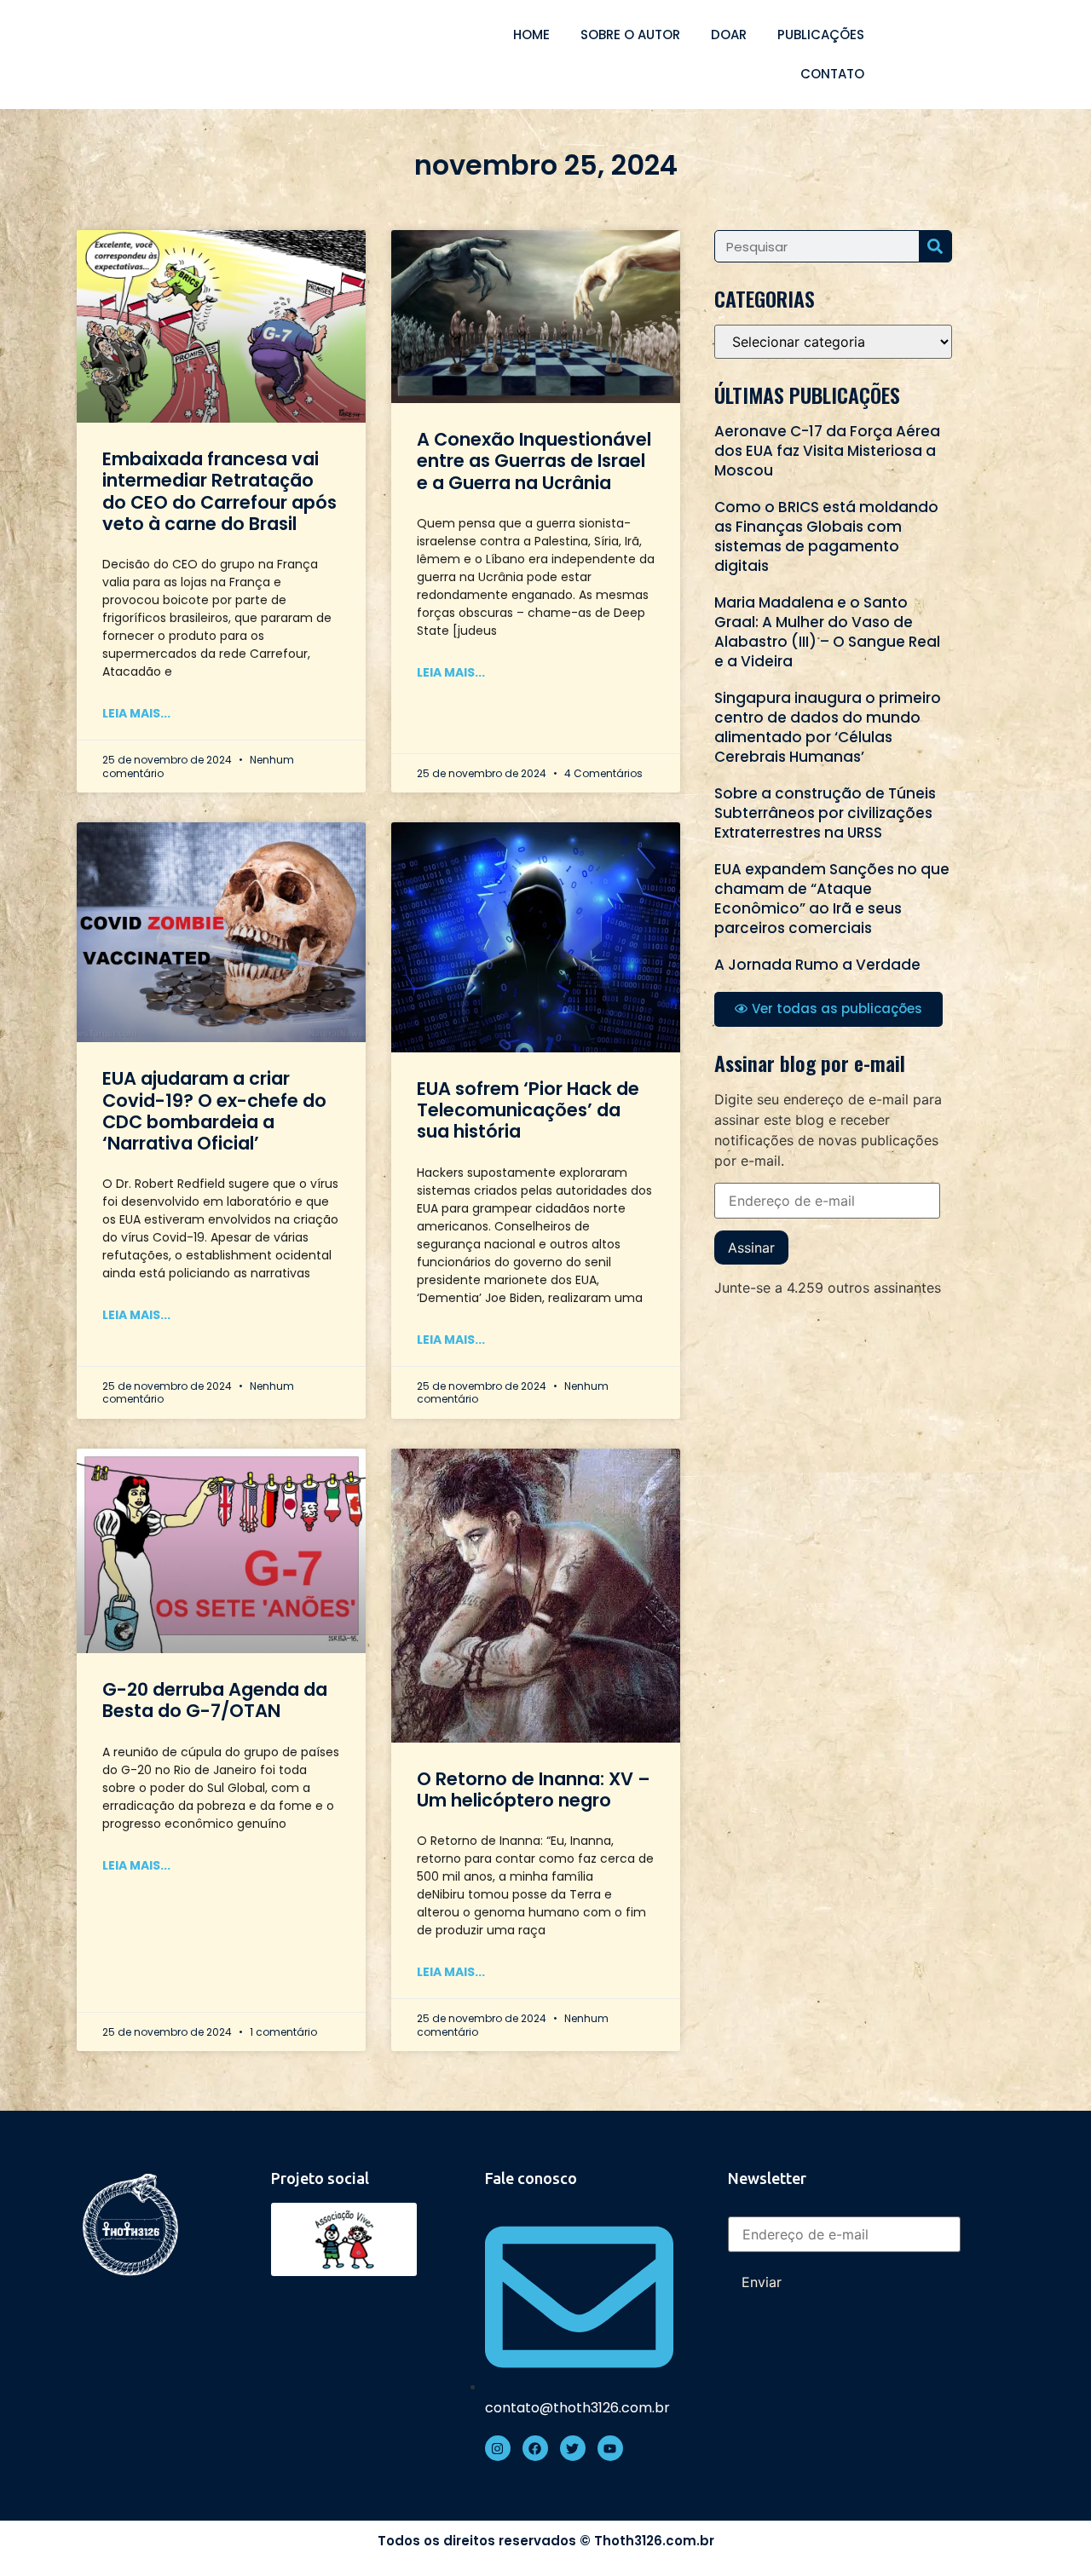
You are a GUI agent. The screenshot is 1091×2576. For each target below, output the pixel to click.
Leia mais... (136, 713)
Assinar (751, 1248)
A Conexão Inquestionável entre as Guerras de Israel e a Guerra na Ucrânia (534, 461)
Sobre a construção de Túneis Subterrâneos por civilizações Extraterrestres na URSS (825, 813)
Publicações (821, 35)
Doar (729, 35)
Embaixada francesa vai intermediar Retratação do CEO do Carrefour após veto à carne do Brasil (219, 491)
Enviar (762, 2282)
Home (531, 35)
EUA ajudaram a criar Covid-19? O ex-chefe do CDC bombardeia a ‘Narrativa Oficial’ (214, 1111)
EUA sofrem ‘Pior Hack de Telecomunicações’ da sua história (528, 1110)
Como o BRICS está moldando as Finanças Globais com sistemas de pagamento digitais (826, 536)
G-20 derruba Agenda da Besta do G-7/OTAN (215, 1700)
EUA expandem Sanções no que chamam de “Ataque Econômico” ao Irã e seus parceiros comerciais (832, 899)
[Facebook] (535, 2448)
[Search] (935, 246)
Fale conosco (531, 2178)
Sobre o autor (630, 35)
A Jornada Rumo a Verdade (817, 965)
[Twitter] (573, 2448)
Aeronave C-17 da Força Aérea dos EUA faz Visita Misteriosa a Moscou (827, 451)
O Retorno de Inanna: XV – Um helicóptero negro (534, 1789)
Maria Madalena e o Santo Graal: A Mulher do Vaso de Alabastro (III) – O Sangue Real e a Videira (827, 632)
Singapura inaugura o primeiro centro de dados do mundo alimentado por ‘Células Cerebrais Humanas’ (828, 727)
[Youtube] (610, 2448)
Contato (832, 74)
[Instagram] (498, 2448)
